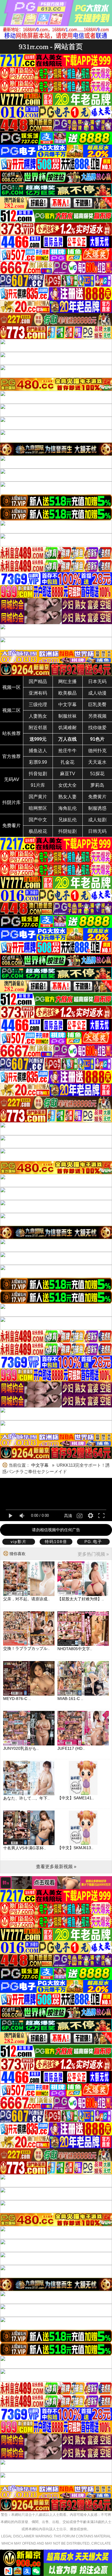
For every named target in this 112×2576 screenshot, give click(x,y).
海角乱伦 (67, 808)
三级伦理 (38, 705)
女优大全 (67, 785)
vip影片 (19, 1542)
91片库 (38, 785)
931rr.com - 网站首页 (51, 47)
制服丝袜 (67, 716)
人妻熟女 (38, 716)
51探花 (97, 774)
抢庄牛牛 (67, 751)
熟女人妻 (67, 797)
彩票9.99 (38, 762)
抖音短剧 (38, 774)
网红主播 (67, 682)
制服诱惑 (97, 808)
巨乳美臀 (97, 705)
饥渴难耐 (67, 728)
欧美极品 (67, 693)
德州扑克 (97, 751)
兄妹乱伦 (67, 820)
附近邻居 (38, 728)
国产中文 (38, 820)
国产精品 (38, 682)
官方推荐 (11, 756)
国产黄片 (38, 797)
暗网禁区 (38, 808)
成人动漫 (97, 693)
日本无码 (97, 682)
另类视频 (97, 716)
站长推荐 (11, 733)
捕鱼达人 (38, 751)
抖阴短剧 (67, 831)
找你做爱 (97, 728)
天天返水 (97, 762)
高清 (68, 1516)
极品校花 (38, 831)
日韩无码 (97, 831)
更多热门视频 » (93, 1554)
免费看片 (11, 826)
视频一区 (11, 687)
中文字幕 (67, 705)
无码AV (12, 779)
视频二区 (11, 710)
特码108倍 (56, 1542)
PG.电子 (93, 1542)
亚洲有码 (38, 693)
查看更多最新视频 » (56, 1867)
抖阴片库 (11, 802)
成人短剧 (97, 820)
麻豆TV (68, 774)
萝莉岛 (97, 785)
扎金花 (67, 762)
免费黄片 (97, 797)
